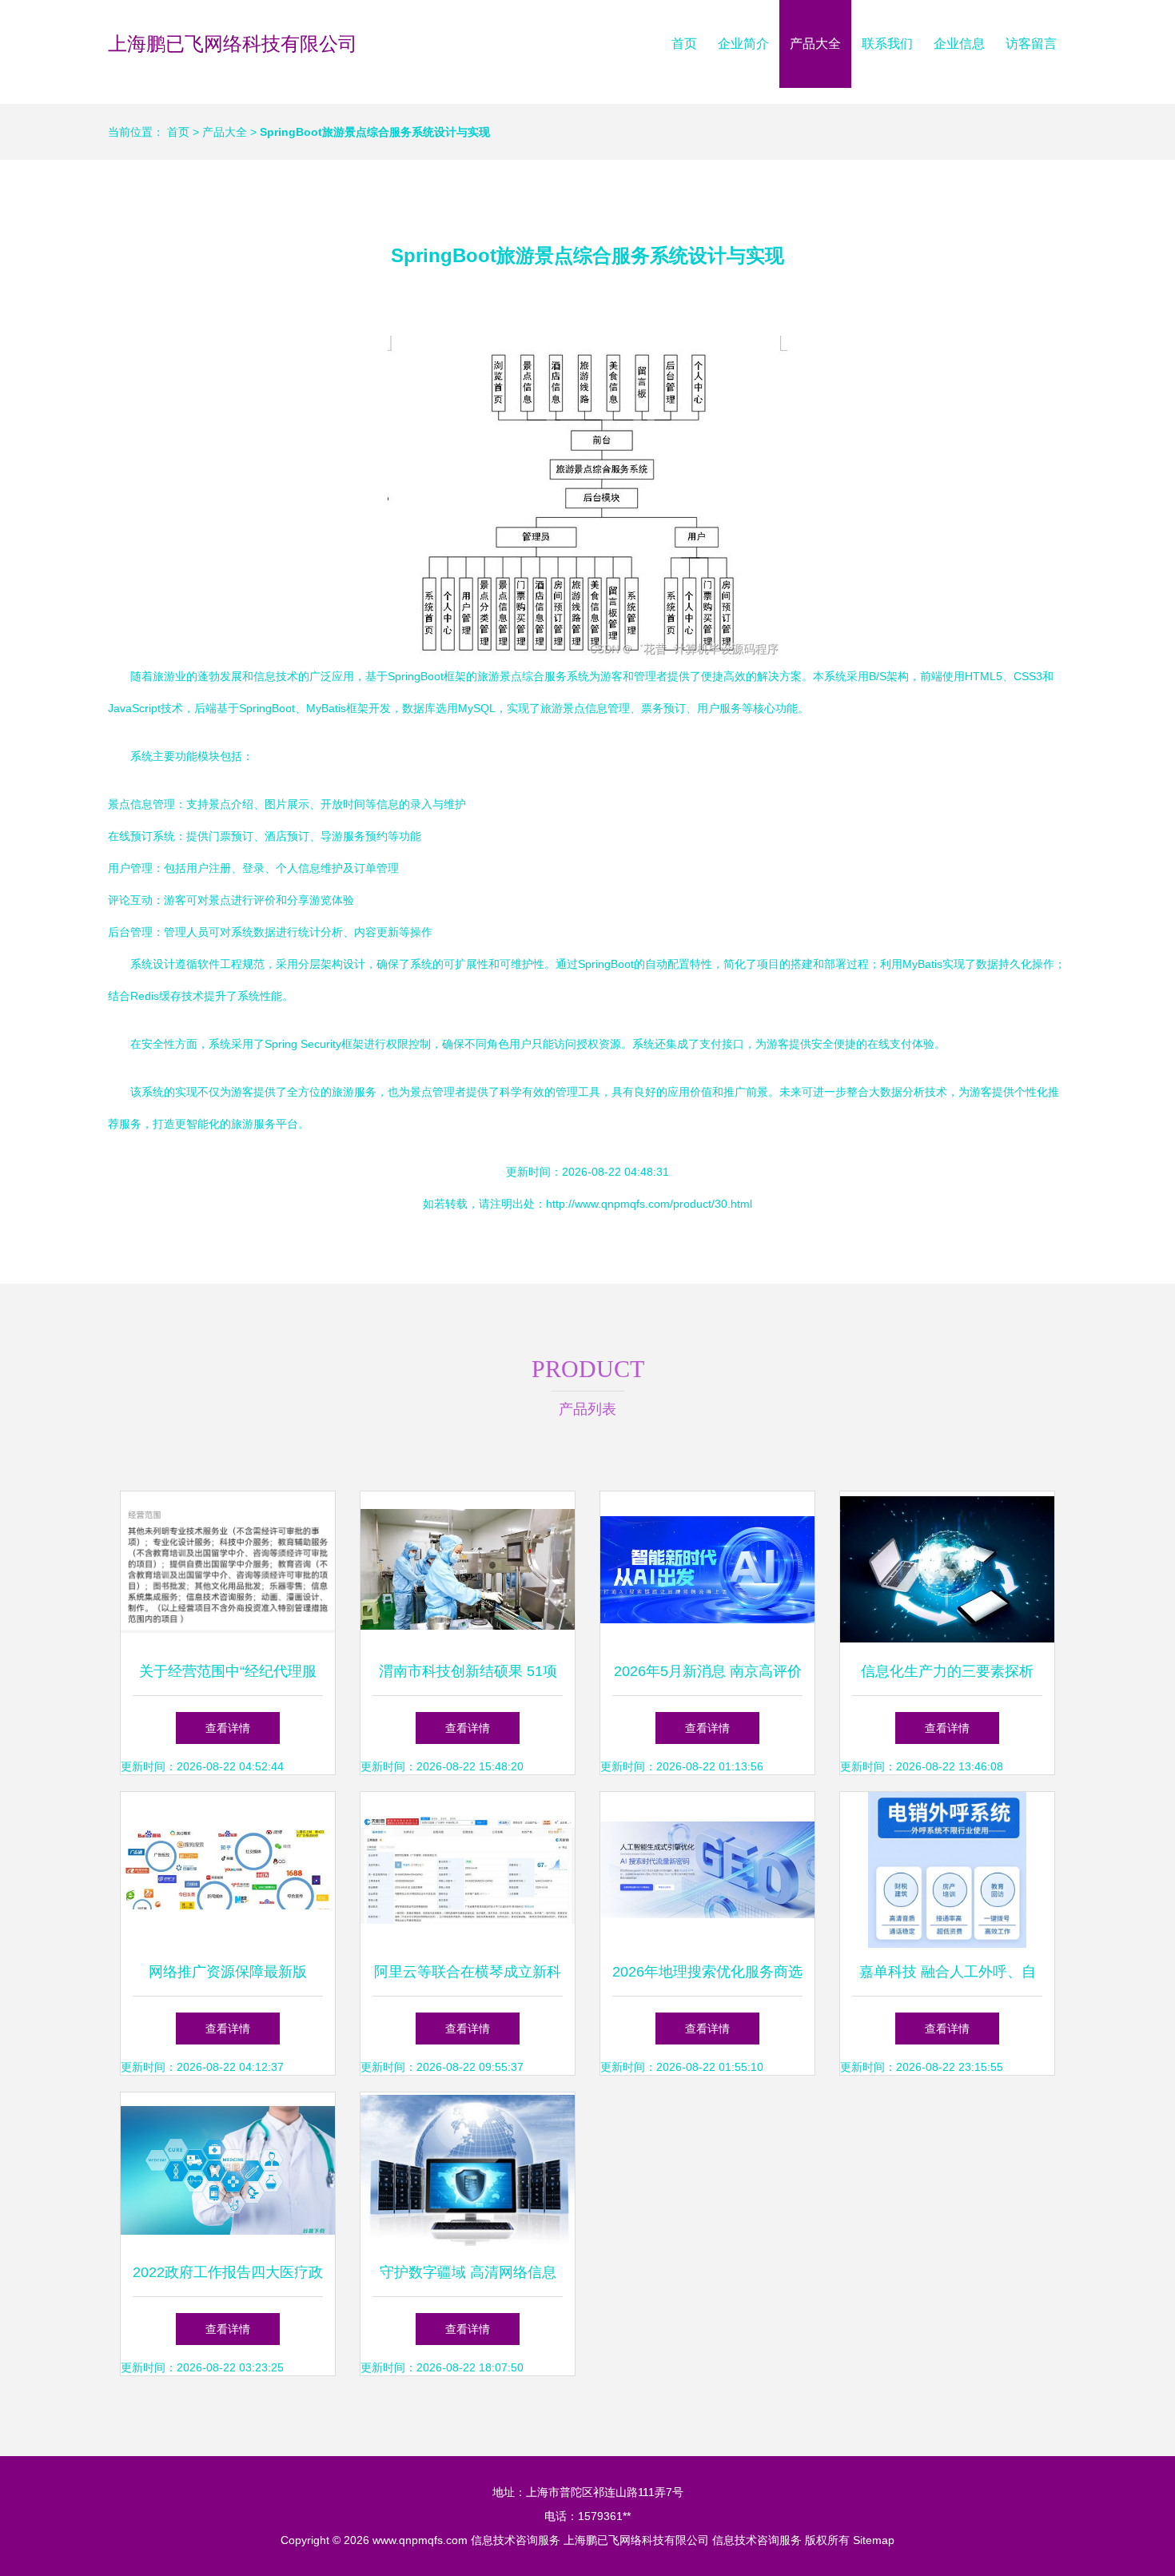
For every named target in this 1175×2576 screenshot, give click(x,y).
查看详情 (228, 1728)
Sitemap (874, 2540)
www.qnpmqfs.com (420, 2540)
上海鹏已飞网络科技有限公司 (233, 44)
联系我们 (887, 44)
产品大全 (815, 44)
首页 (684, 44)
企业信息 (959, 44)
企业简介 (743, 44)
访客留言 (1031, 44)
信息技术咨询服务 (516, 2540)
